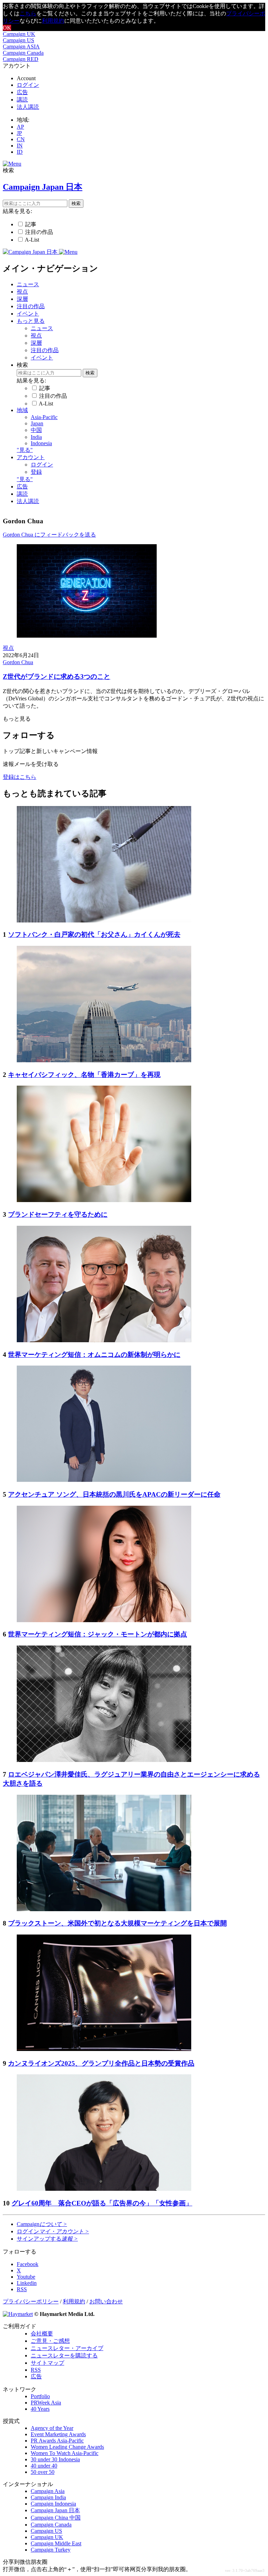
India (36, 437)
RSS (36, 2370)
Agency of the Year (52, 2428)
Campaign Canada (23, 53)
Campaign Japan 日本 (55, 2510)
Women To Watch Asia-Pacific (65, 2453)
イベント (28, 314)
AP (20, 127)
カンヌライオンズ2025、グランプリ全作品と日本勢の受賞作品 (101, 2063)
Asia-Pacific (44, 417)
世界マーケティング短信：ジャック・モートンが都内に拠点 (98, 1634)
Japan (37, 423)
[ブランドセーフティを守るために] (104, 1200)
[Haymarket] (18, 2314)
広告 (22, 92)
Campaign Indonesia (53, 2504)
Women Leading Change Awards (67, 2447)
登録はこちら (20, 777)
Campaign (42, 2224)
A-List (32, 240)
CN (21, 139)
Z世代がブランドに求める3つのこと (57, 677)
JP (19, 133)
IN (20, 146)
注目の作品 (39, 232)
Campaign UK (19, 34)
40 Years (40, 2409)
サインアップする (47, 2239)
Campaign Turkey (51, 2550)
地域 (22, 410)
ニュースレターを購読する (64, 2355)
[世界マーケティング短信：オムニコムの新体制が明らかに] (104, 1340)
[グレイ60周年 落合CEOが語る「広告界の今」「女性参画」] (104, 2189)
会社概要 (42, 2334)
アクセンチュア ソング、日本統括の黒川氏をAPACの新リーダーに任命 (114, 1494)
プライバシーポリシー (31, 2301)
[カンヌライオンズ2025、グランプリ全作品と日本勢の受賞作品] (104, 2049)
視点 (22, 292)
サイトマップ (47, 2363)
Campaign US (18, 40)
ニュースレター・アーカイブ (67, 2348)
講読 (22, 100)
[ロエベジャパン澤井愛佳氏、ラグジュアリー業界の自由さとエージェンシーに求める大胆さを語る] (104, 1760)
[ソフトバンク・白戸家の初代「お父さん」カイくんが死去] (104, 921)
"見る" (25, 450)
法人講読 (28, 107)
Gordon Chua (18, 662)
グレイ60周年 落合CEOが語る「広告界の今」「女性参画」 (102, 2203)
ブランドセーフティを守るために (58, 1214)
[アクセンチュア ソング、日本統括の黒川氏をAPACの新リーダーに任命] (104, 1480)
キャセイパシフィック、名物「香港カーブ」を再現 (84, 1075)
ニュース (28, 284)
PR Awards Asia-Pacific (57, 2441)
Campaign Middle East (56, 2543)
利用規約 (53, 21)
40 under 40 (44, 2466)
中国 (36, 430)
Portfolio (40, 2396)
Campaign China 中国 (56, 2518)
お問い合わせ (106, 2301)
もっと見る (31, 321)
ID (20, 152)
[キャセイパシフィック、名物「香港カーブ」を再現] (104, 1060)
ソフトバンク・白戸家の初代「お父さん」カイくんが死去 (94, 934)
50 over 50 (43, 2472)
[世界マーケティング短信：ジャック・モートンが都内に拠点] (104, 1620)
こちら (28, 13)
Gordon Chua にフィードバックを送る (49, 535)
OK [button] (7, 28)
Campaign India (48, 2497)
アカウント (31, 457)
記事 (31, 224)
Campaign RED (21, 59)
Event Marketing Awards (58, 2434)
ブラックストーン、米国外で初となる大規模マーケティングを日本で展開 (117, 1923)
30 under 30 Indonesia (55, 2459)
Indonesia (41, 443)
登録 (36, 472)
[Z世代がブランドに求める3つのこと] (87, 636)
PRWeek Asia (46, 2403)
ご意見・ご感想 (50, 2341)
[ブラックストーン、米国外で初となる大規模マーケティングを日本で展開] (104, 1909)
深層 (22, 299)
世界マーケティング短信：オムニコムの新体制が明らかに (94, 1355)
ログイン (28, 85)
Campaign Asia (48, 2491)
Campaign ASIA (21, 47)
